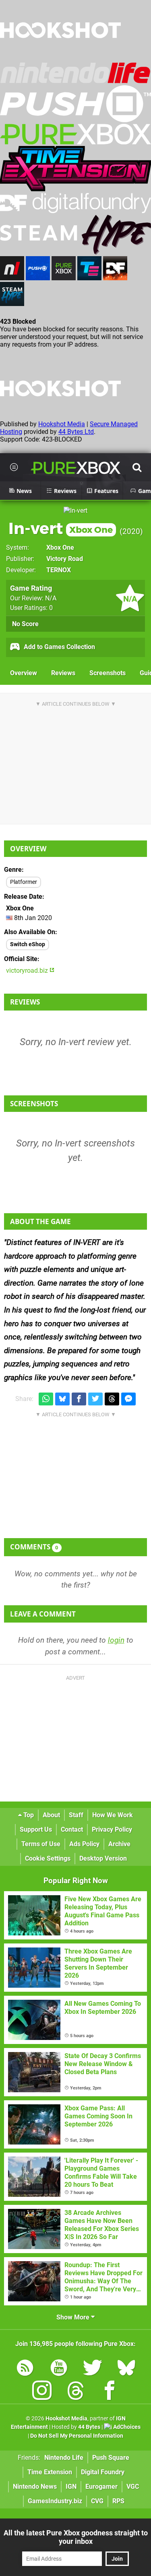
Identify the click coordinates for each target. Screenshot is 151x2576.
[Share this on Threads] (112, 1399)
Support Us (36, 1829)
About (51, 1815)
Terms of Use (41, 1844)
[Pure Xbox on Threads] (76, 2392)
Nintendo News (35, 2487)
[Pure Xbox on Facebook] (110, 2392)
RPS (118, 2501)
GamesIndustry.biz (55, 2501)
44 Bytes (89, 2427)
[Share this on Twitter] (95, 1399)
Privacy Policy (112, 1829)
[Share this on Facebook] (79, 1399)
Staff (76, 1815)
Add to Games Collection (59, 647)
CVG (97, 2501)
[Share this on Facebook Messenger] (128, 1399)
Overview (24, 673)
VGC (133, 2487)
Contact (72, 1829)
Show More (74, 2317)
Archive (119, 1844)
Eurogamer (101, 2487)
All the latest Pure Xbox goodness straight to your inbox (76, 2537)
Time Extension (50, 2472)
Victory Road (65, 559)
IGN (71, 2487)
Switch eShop (28, 944)
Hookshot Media (62, 424)
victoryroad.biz (28, 971)
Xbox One (60, 547)
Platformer (24, 882)
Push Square (111, 2458)
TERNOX (59, 570)
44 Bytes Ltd (76, 432)
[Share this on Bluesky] (62, 1399)
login (116, 1640)
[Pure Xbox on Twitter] (93, 2369)
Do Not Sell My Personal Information (77, 2436)
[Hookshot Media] (60, 58)
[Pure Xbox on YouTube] (59, 2369)
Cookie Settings (48, 1858)
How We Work (113, 1815)
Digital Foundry (103, 2472)
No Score (25, 624)
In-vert (61, 528)
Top (28, 1815)
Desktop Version (103, 1858)
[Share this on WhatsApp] (46, 1399)
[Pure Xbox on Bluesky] (126, 2369)
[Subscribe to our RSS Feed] (25, 2369)
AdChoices (126, 2427)
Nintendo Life (64, 2458)
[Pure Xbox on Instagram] (42, 2392)
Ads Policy (84, 1844)
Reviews (63, 673)
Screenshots (108, 673)
